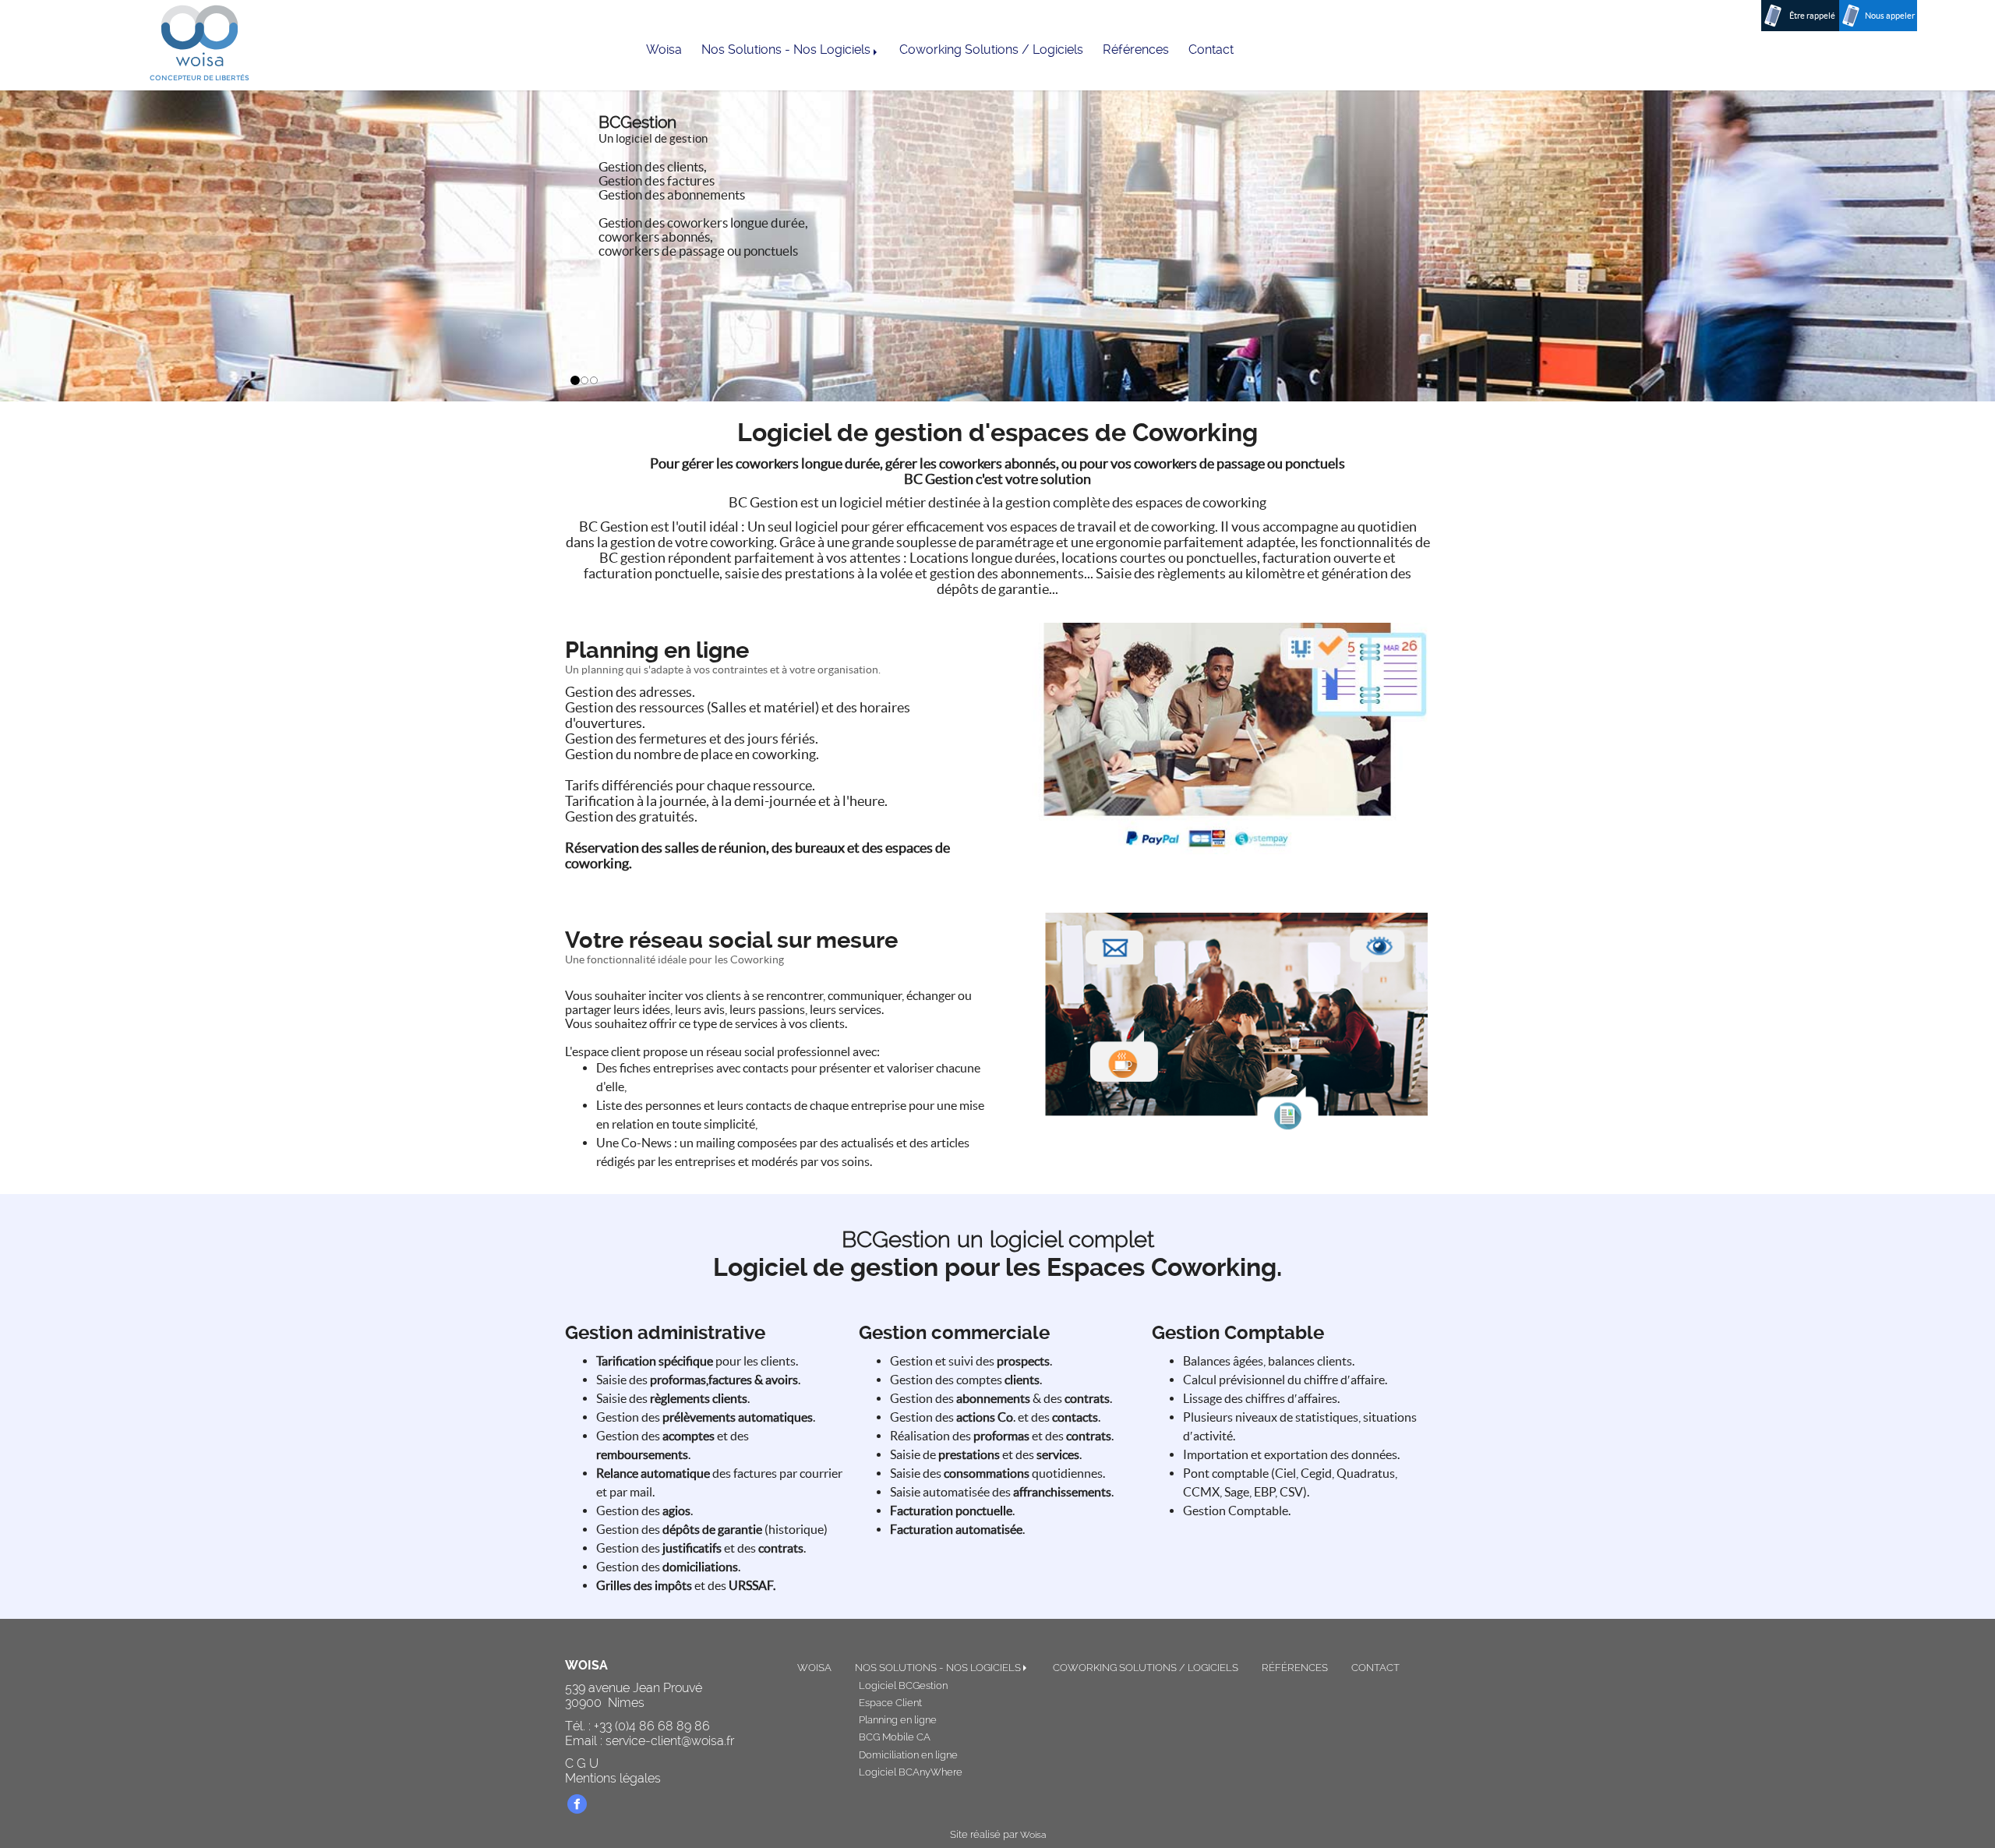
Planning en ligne (898, 1720)
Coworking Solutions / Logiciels (991, 49)
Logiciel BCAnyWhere (911, 1772)
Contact (1211, 49)
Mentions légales (613, 1778)
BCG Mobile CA (895, 1737)
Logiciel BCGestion (903, 1685)
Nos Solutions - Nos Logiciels (787, 49)
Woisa (664, 49)
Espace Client (890, 1703)
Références (1136, 49)
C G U (582, 1763)
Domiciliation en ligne (908, 1755)
